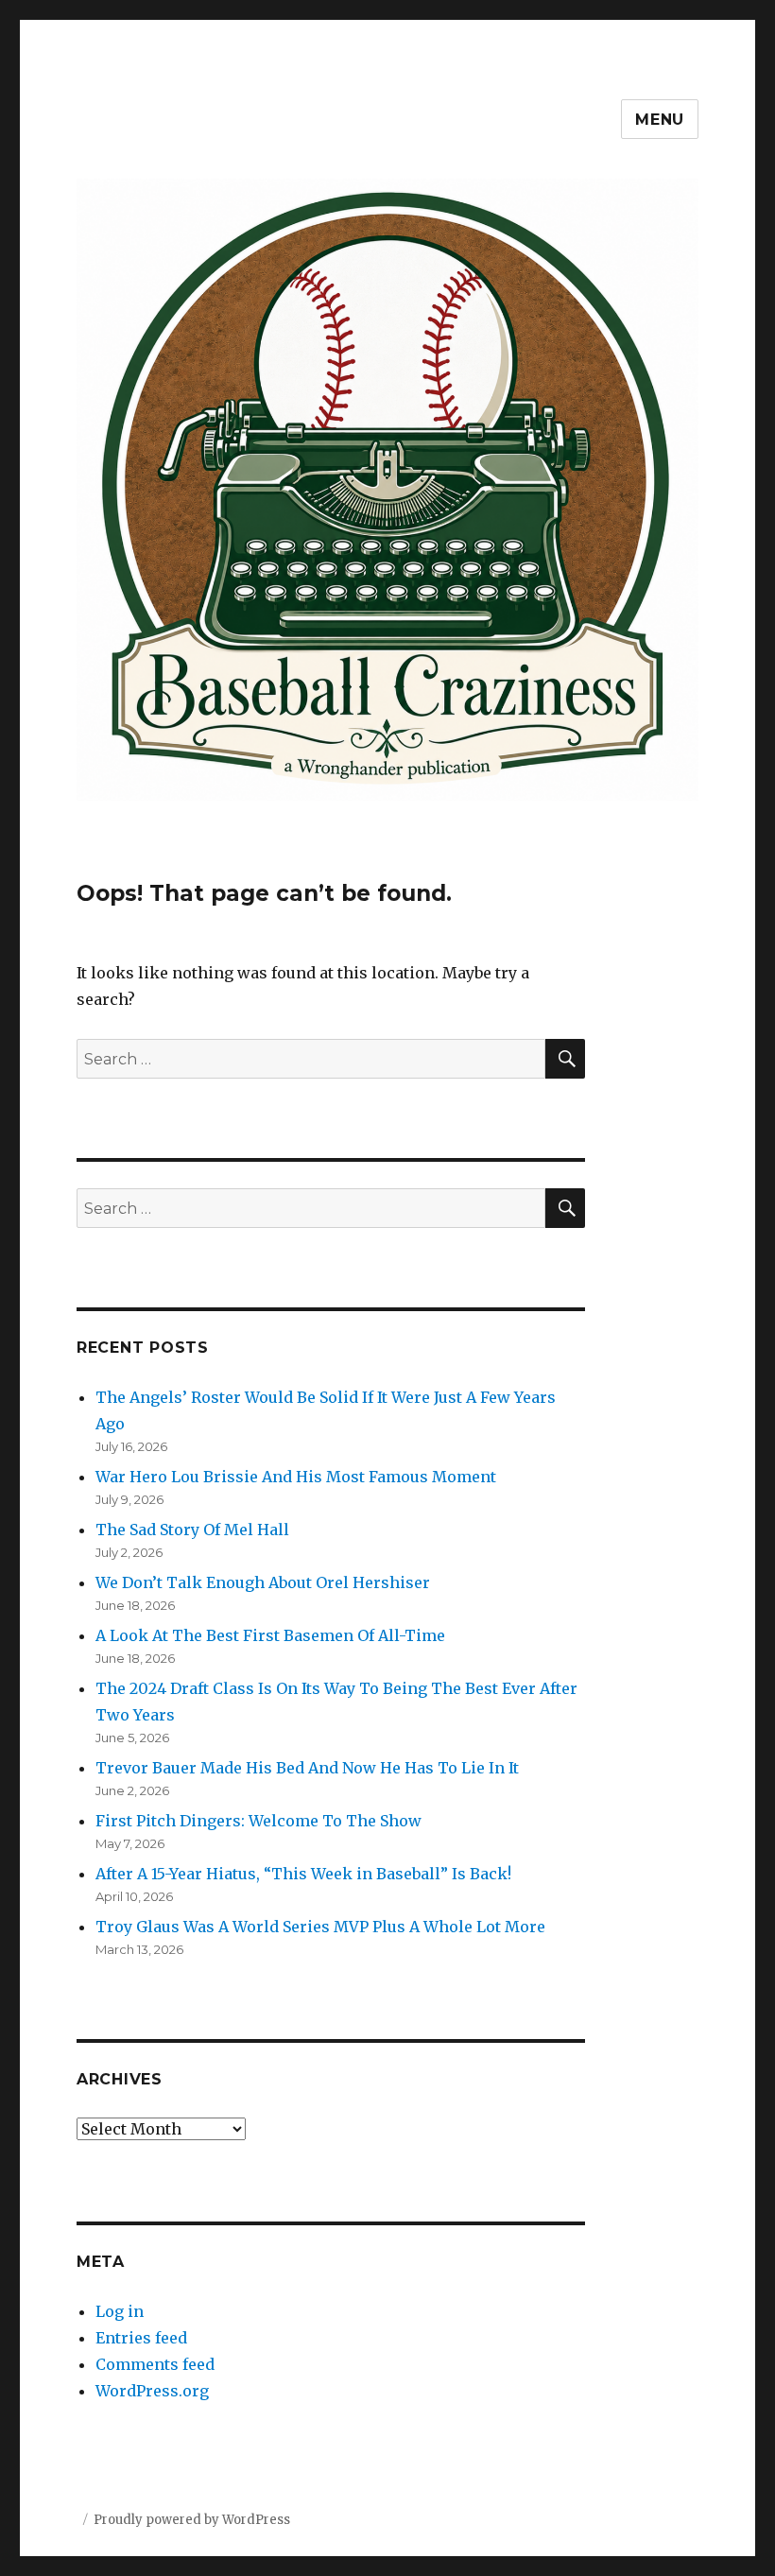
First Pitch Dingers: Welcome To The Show (258, 1821)
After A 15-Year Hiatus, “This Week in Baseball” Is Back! (303, 1874)
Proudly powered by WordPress (192, 2520)
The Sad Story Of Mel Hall (192, 1530)
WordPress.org (152, 2391)
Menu (660, 120)
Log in (120, 2311)
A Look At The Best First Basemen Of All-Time (270, 1635)
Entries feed (141, 2338)
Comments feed (155, 2364)
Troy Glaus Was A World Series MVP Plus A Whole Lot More (320, 1927)
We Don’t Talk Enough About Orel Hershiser (263, 1582)
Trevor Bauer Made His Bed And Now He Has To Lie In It (307, 1768)
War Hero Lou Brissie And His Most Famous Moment (296, 1477)
